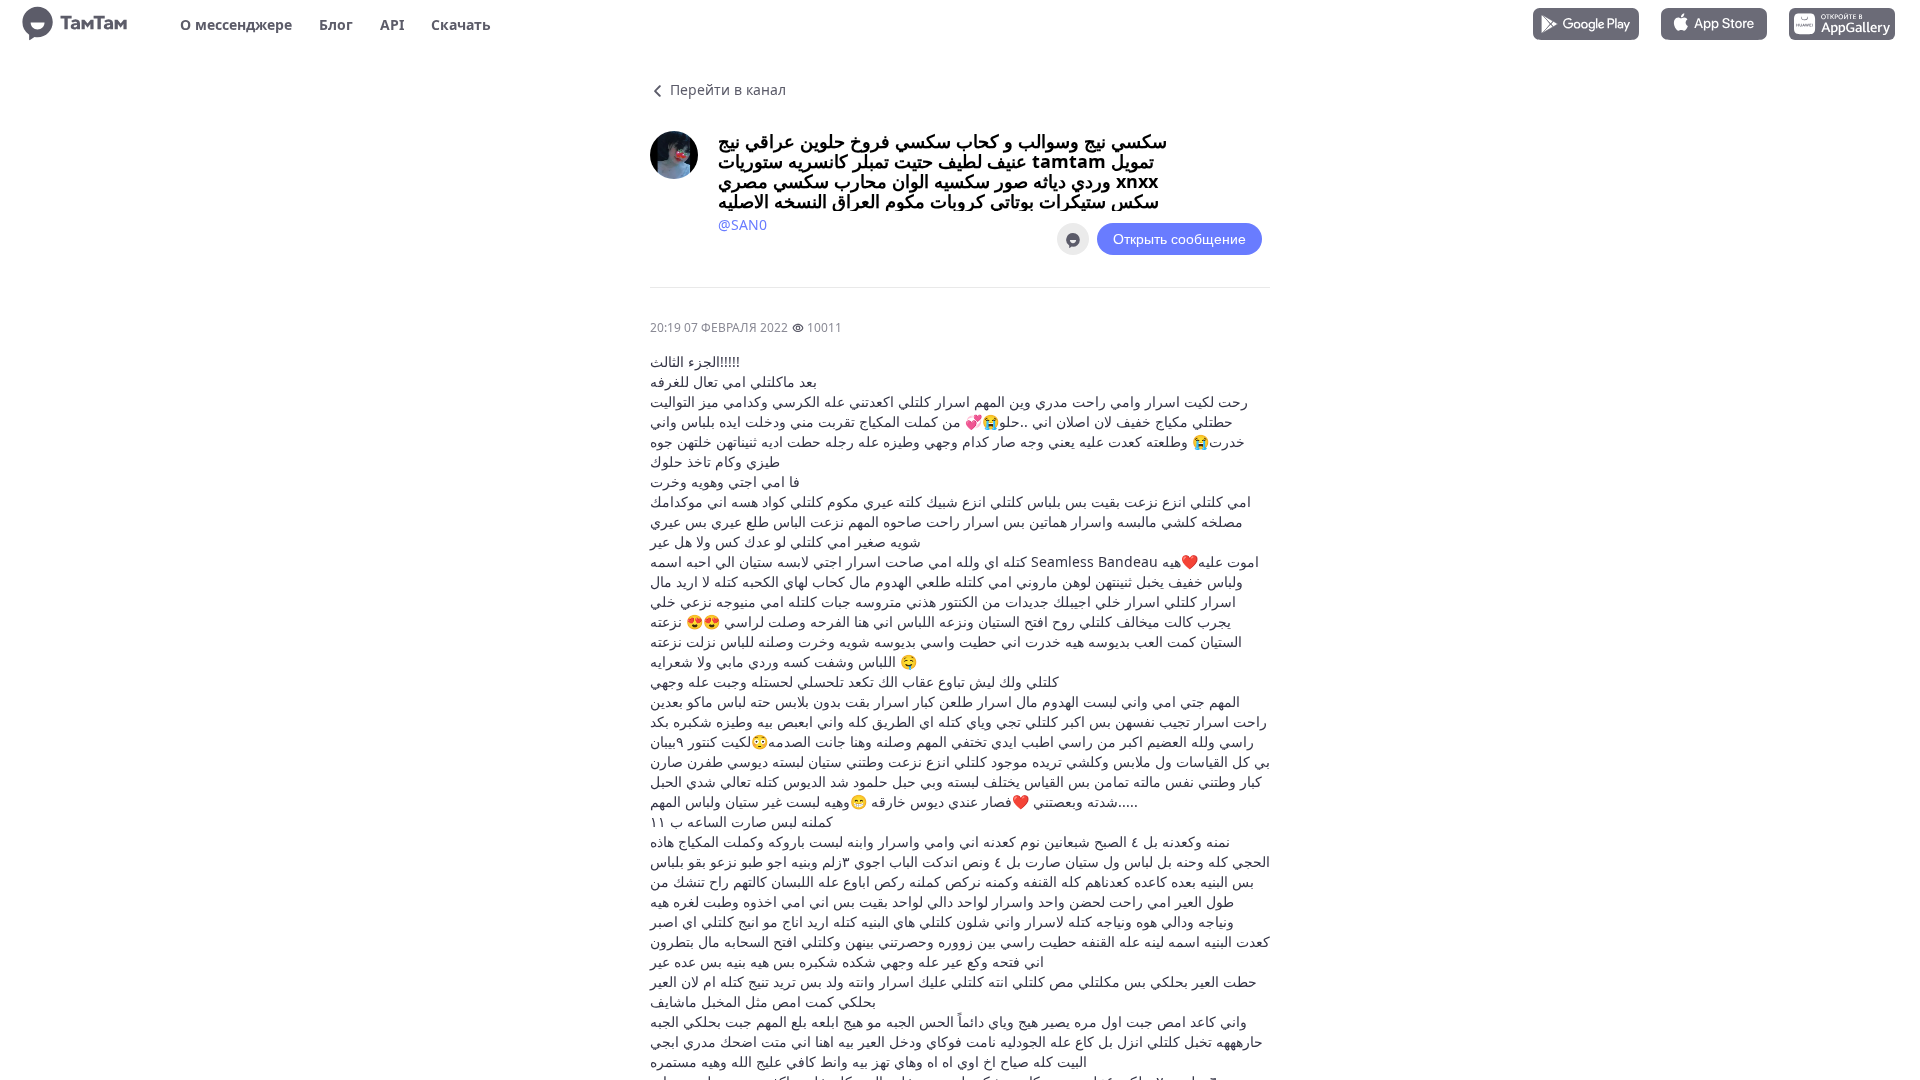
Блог (336, 24)
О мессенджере (236, 24)
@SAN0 (742, 224)
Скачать (461, 24)
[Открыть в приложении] (1073, 239)
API (392, 24)
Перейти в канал (726, 89)
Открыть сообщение (1179, 239)
